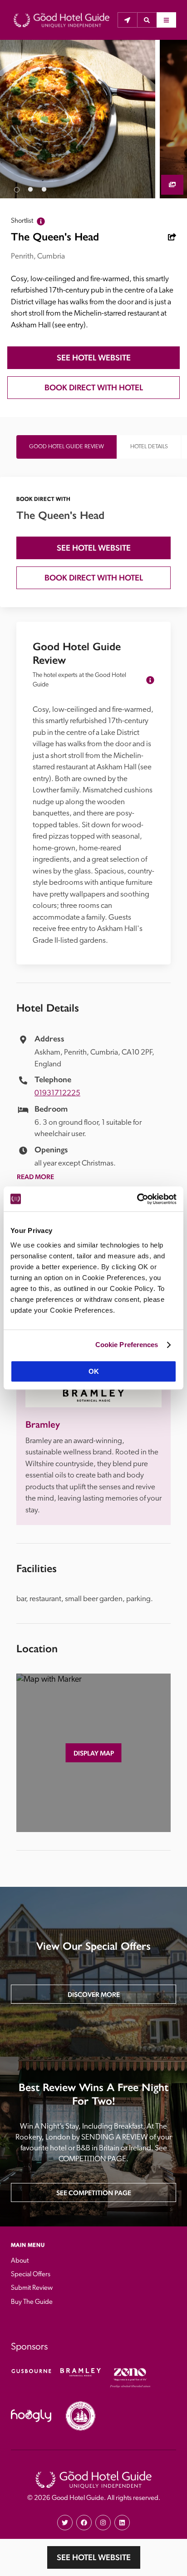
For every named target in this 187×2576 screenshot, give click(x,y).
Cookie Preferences (127, 1345)
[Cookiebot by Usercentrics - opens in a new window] (137, 1199)
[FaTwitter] (65, 2523)
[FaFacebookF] (84, 2523)
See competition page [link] (94, 2193)
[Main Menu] (166, 20)
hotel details (149, 447)
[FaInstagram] (103, 2523)
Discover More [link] (94, 1994)
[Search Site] (147, 20)
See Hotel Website (94, 2557)
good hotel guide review (66, 447)
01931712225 (57, 1093)
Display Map (94, 1753)
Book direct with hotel (94, 387)
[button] (147, 20)
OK (94, 1371)
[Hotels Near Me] (127, 20)
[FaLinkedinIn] (122, 2523)
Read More (35, 1177)
